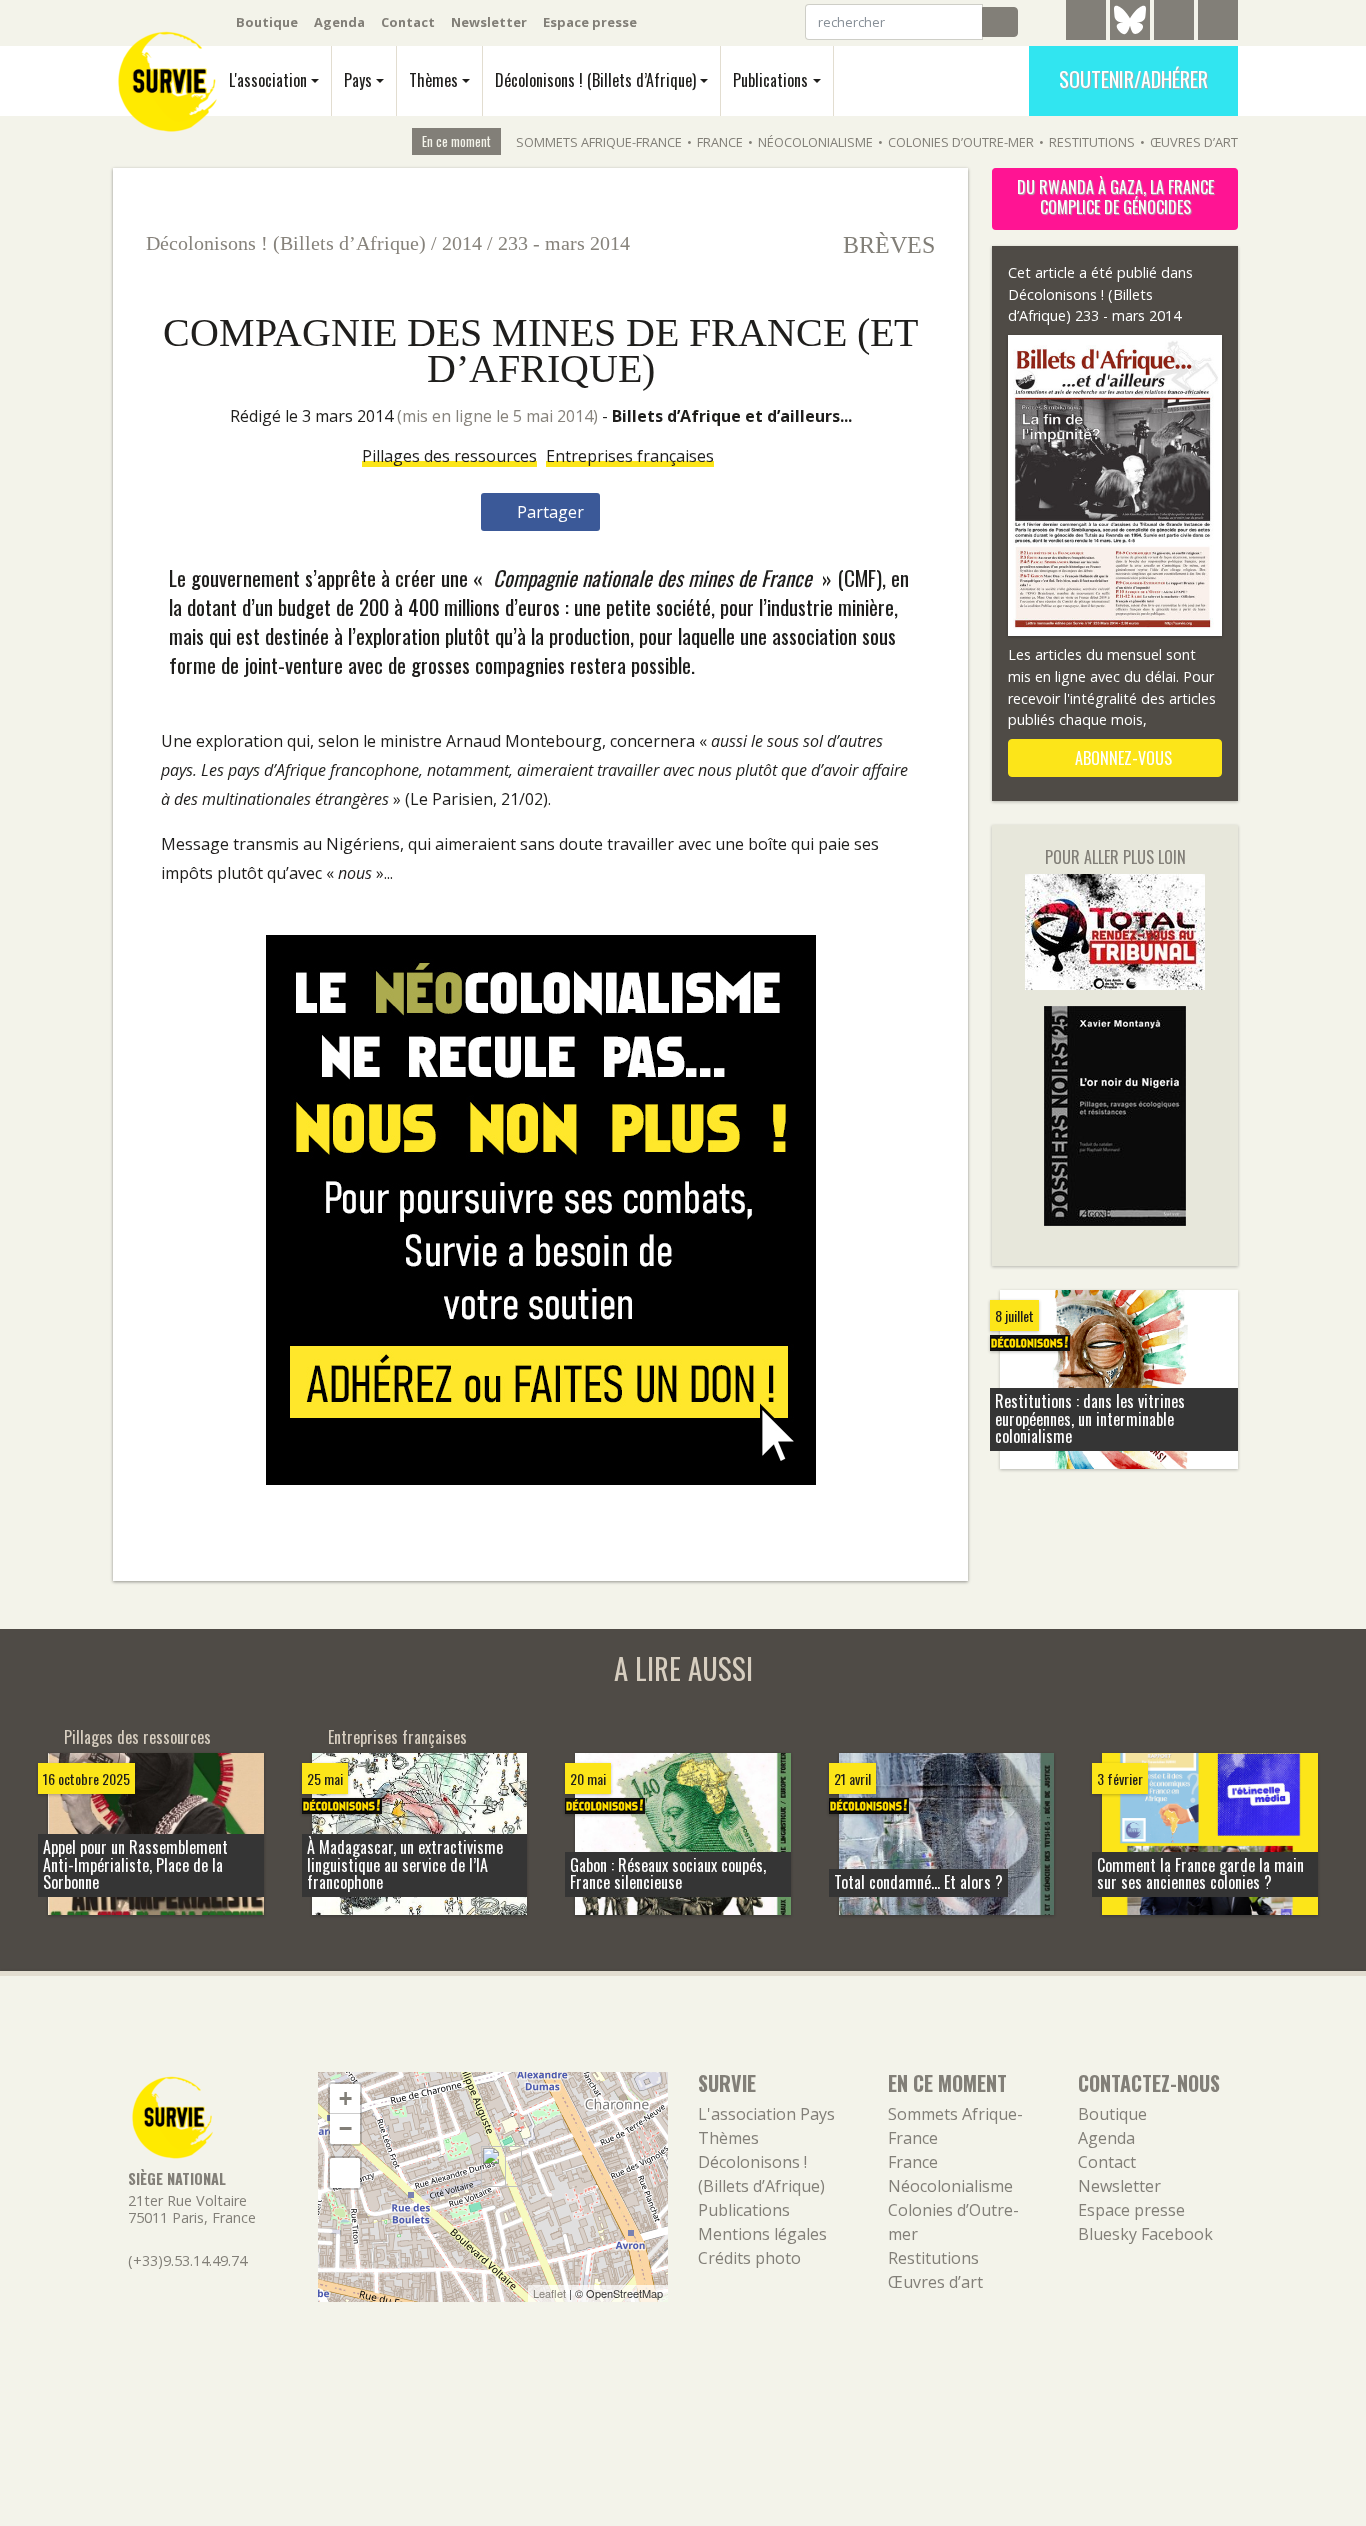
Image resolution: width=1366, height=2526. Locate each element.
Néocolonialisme (815, 142)
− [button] (345, 2128)
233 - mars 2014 (564, 243)
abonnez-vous (1121, 758)
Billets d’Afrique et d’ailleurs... (732, 416)
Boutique (267, 22)
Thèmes (433, 80)
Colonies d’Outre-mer (961, 142)
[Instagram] (1218, 23)
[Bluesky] (1130, 35)
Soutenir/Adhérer (1133, 79)
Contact (408, 22)
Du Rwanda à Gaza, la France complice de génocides (1115, 197)
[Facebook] (1174, 23)
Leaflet (549, 2293)
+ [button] (345, 2098)
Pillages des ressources (449, 456)
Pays (358, 80)
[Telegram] (1086, 23)
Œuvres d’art (1194, 142)
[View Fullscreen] (345, 2173)
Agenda (339, 22)
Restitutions (1092, 142)
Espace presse (590, 22)
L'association (268, 80)
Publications (770, 80)
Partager (548, 512)
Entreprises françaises (630, 456)
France (720, 142)
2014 (462, 243)
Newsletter (489, 22)
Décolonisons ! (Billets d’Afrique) (595, 80)
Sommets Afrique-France (599, 142)
